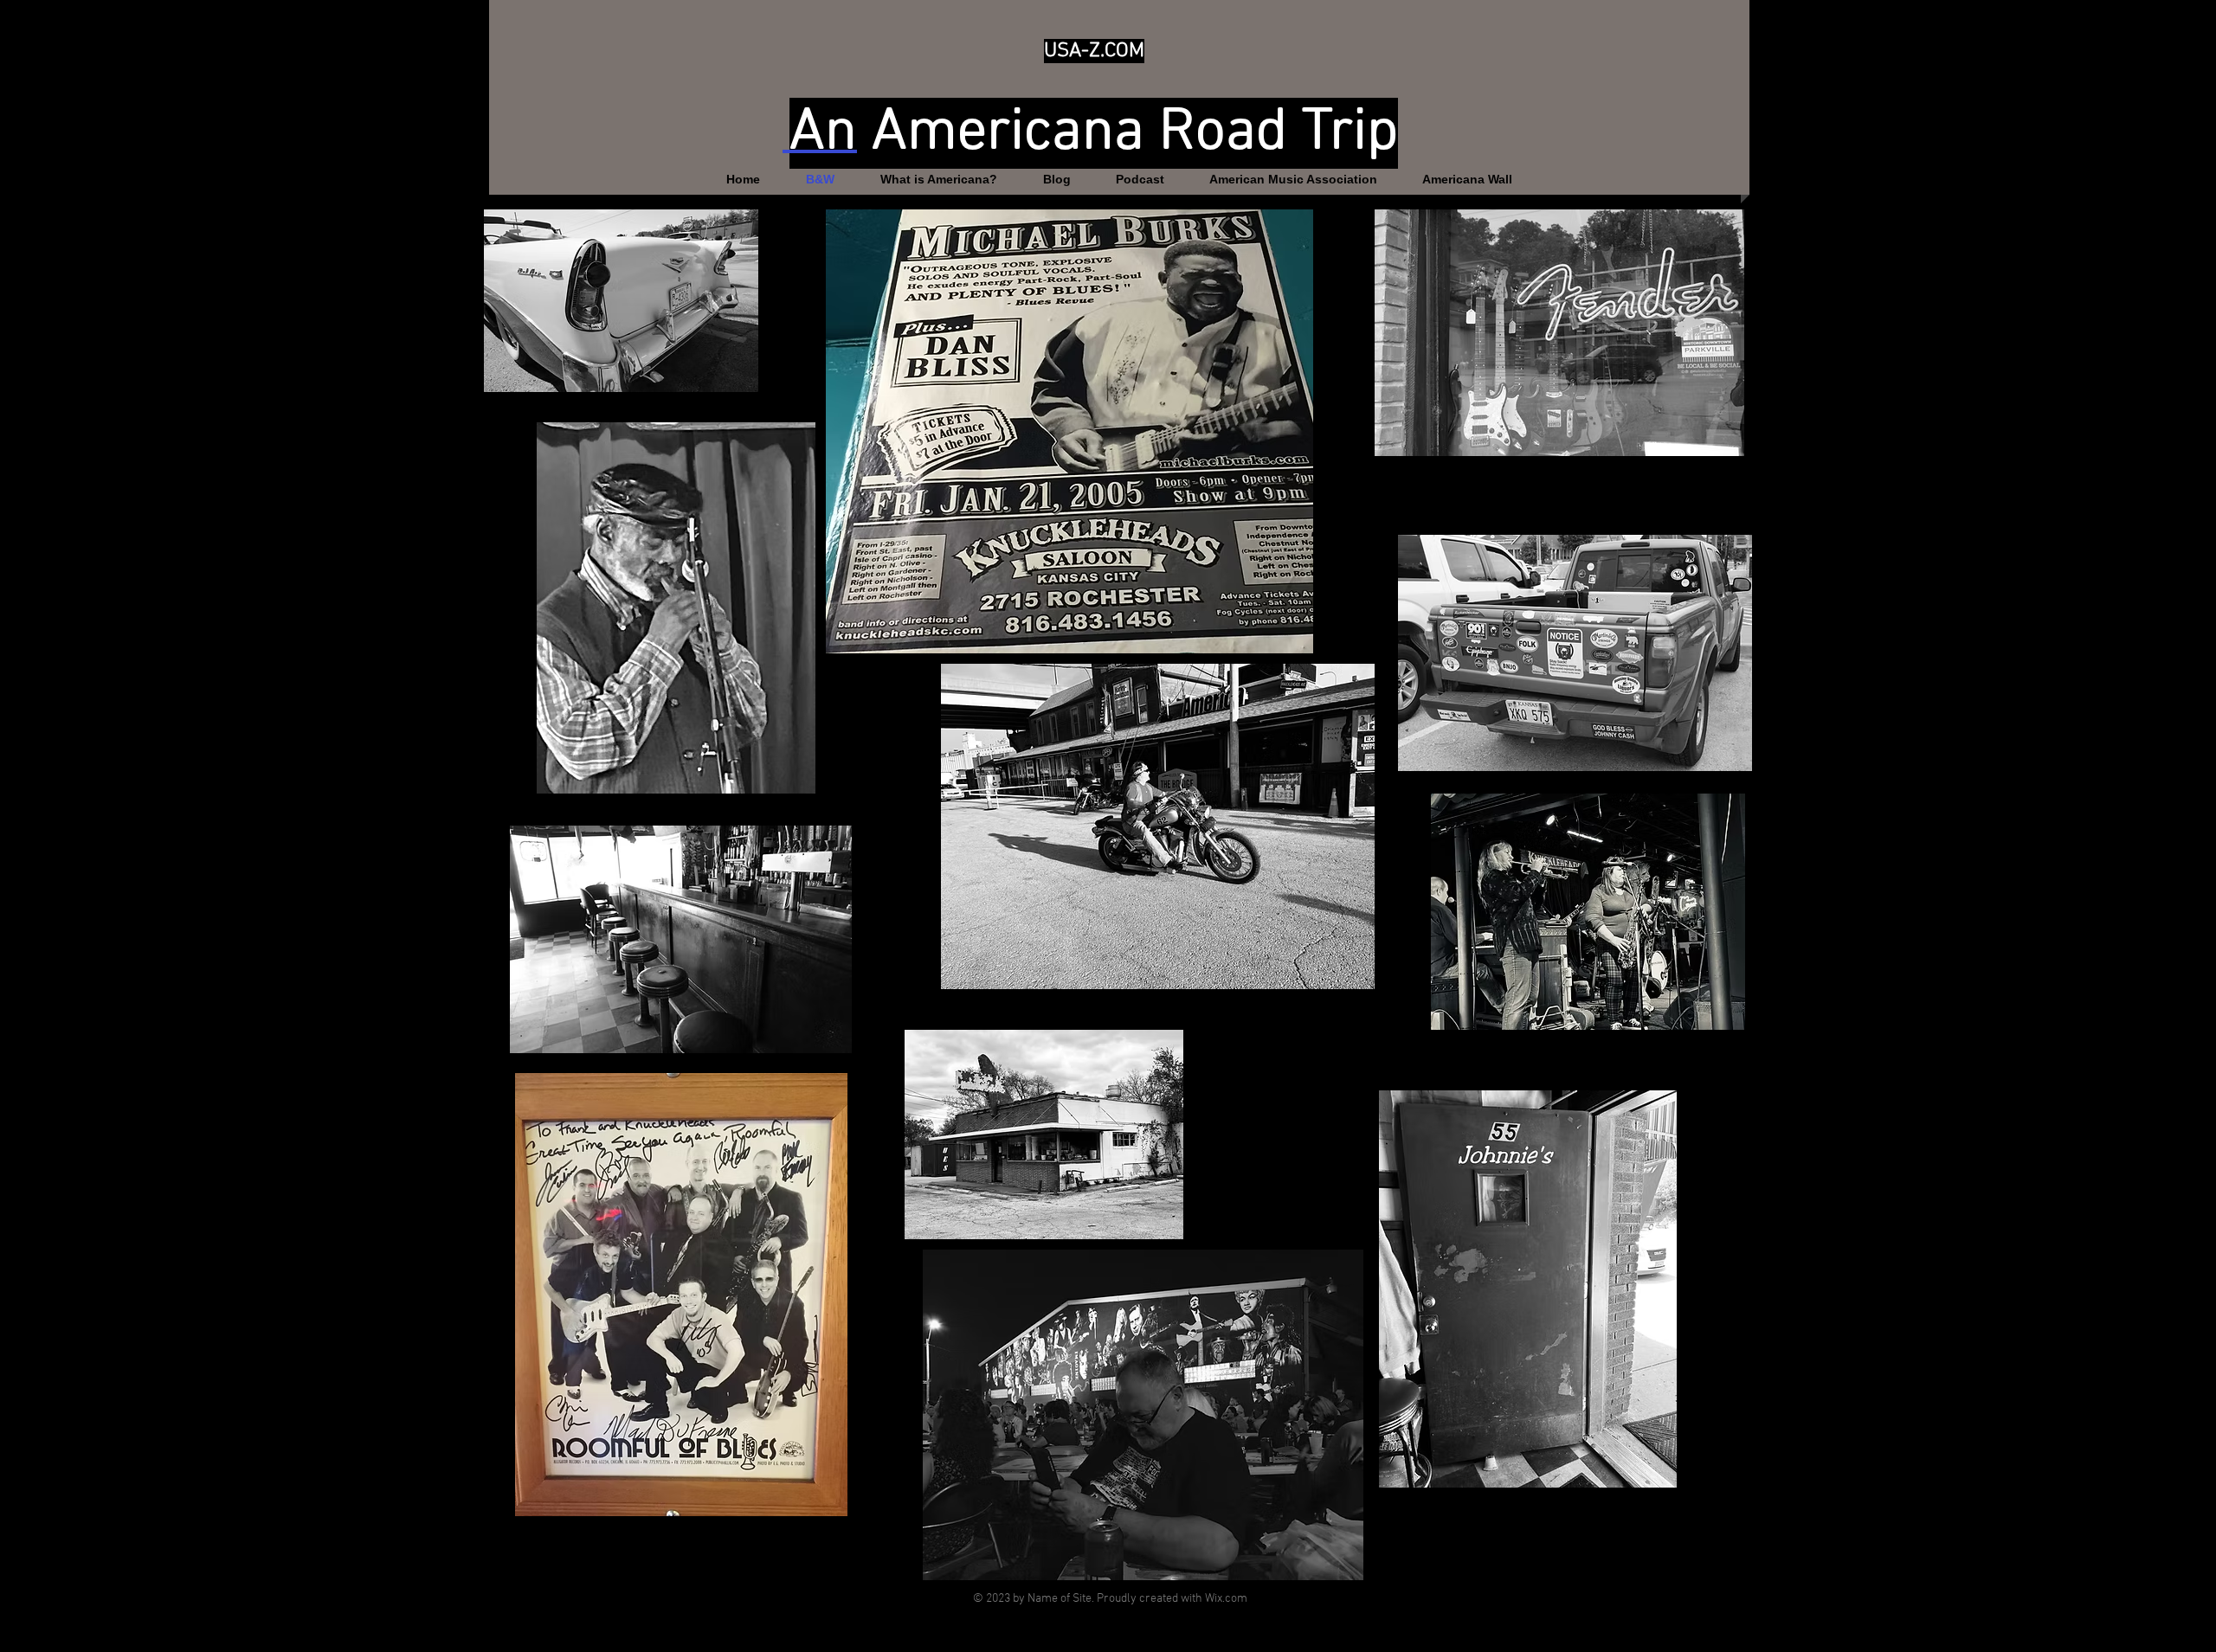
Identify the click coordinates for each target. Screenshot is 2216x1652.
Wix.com (1226, 1599)
